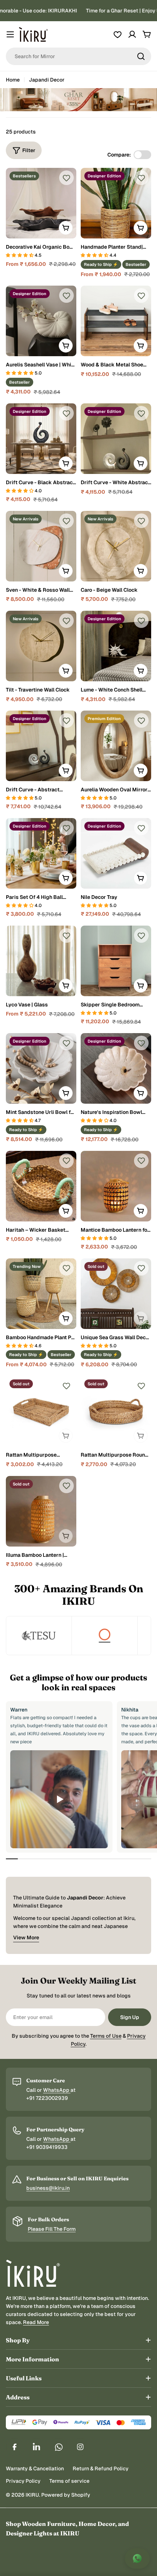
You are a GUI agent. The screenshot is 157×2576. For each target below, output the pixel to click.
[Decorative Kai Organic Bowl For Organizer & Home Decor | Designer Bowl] (41, 203)
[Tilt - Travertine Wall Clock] (41, 646)
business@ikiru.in (48, 2188)
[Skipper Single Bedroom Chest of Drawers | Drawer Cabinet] (116, 961)
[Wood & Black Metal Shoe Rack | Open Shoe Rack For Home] (116, 321)
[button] (20, 255)
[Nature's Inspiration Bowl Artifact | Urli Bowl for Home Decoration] (116, 1068)
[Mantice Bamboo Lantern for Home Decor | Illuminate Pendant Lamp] (116, 1186)
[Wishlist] (118, 34)
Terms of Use (106, 2036)
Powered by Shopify (66, 2495)
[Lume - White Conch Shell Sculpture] (116, 646)
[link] (39, 1636)
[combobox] (78, 56)
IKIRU (32, 2495)
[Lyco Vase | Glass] (41, 961)
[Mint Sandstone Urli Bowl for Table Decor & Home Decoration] (41, 1068)
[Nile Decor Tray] (116, 853)
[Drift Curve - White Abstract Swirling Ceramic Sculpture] (116, 439)
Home (13, 80)
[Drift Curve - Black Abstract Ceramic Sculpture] (41, 439)
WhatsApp (57, 2090)
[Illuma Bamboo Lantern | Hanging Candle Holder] (41, 1511)
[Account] (132, 34)
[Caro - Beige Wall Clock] (116, 546)
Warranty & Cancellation (35, 2468)
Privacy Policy (23, 2481)
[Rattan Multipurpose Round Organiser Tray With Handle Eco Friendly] (116, 1411)
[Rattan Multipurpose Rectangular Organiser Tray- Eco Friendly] (41, 1411)
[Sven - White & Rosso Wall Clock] (41, 546)
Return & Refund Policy (101, 2468)
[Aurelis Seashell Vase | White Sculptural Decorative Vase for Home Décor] (41, 321)
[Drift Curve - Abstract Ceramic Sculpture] (41, 746)
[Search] (141, 56)
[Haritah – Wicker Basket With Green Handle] (41, 1186)
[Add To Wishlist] (66, 178)
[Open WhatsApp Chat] (137, 2558)
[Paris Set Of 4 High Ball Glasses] (41, 853)
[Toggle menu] (10, 34)
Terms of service (69, 2481)
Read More (36, 2322)
